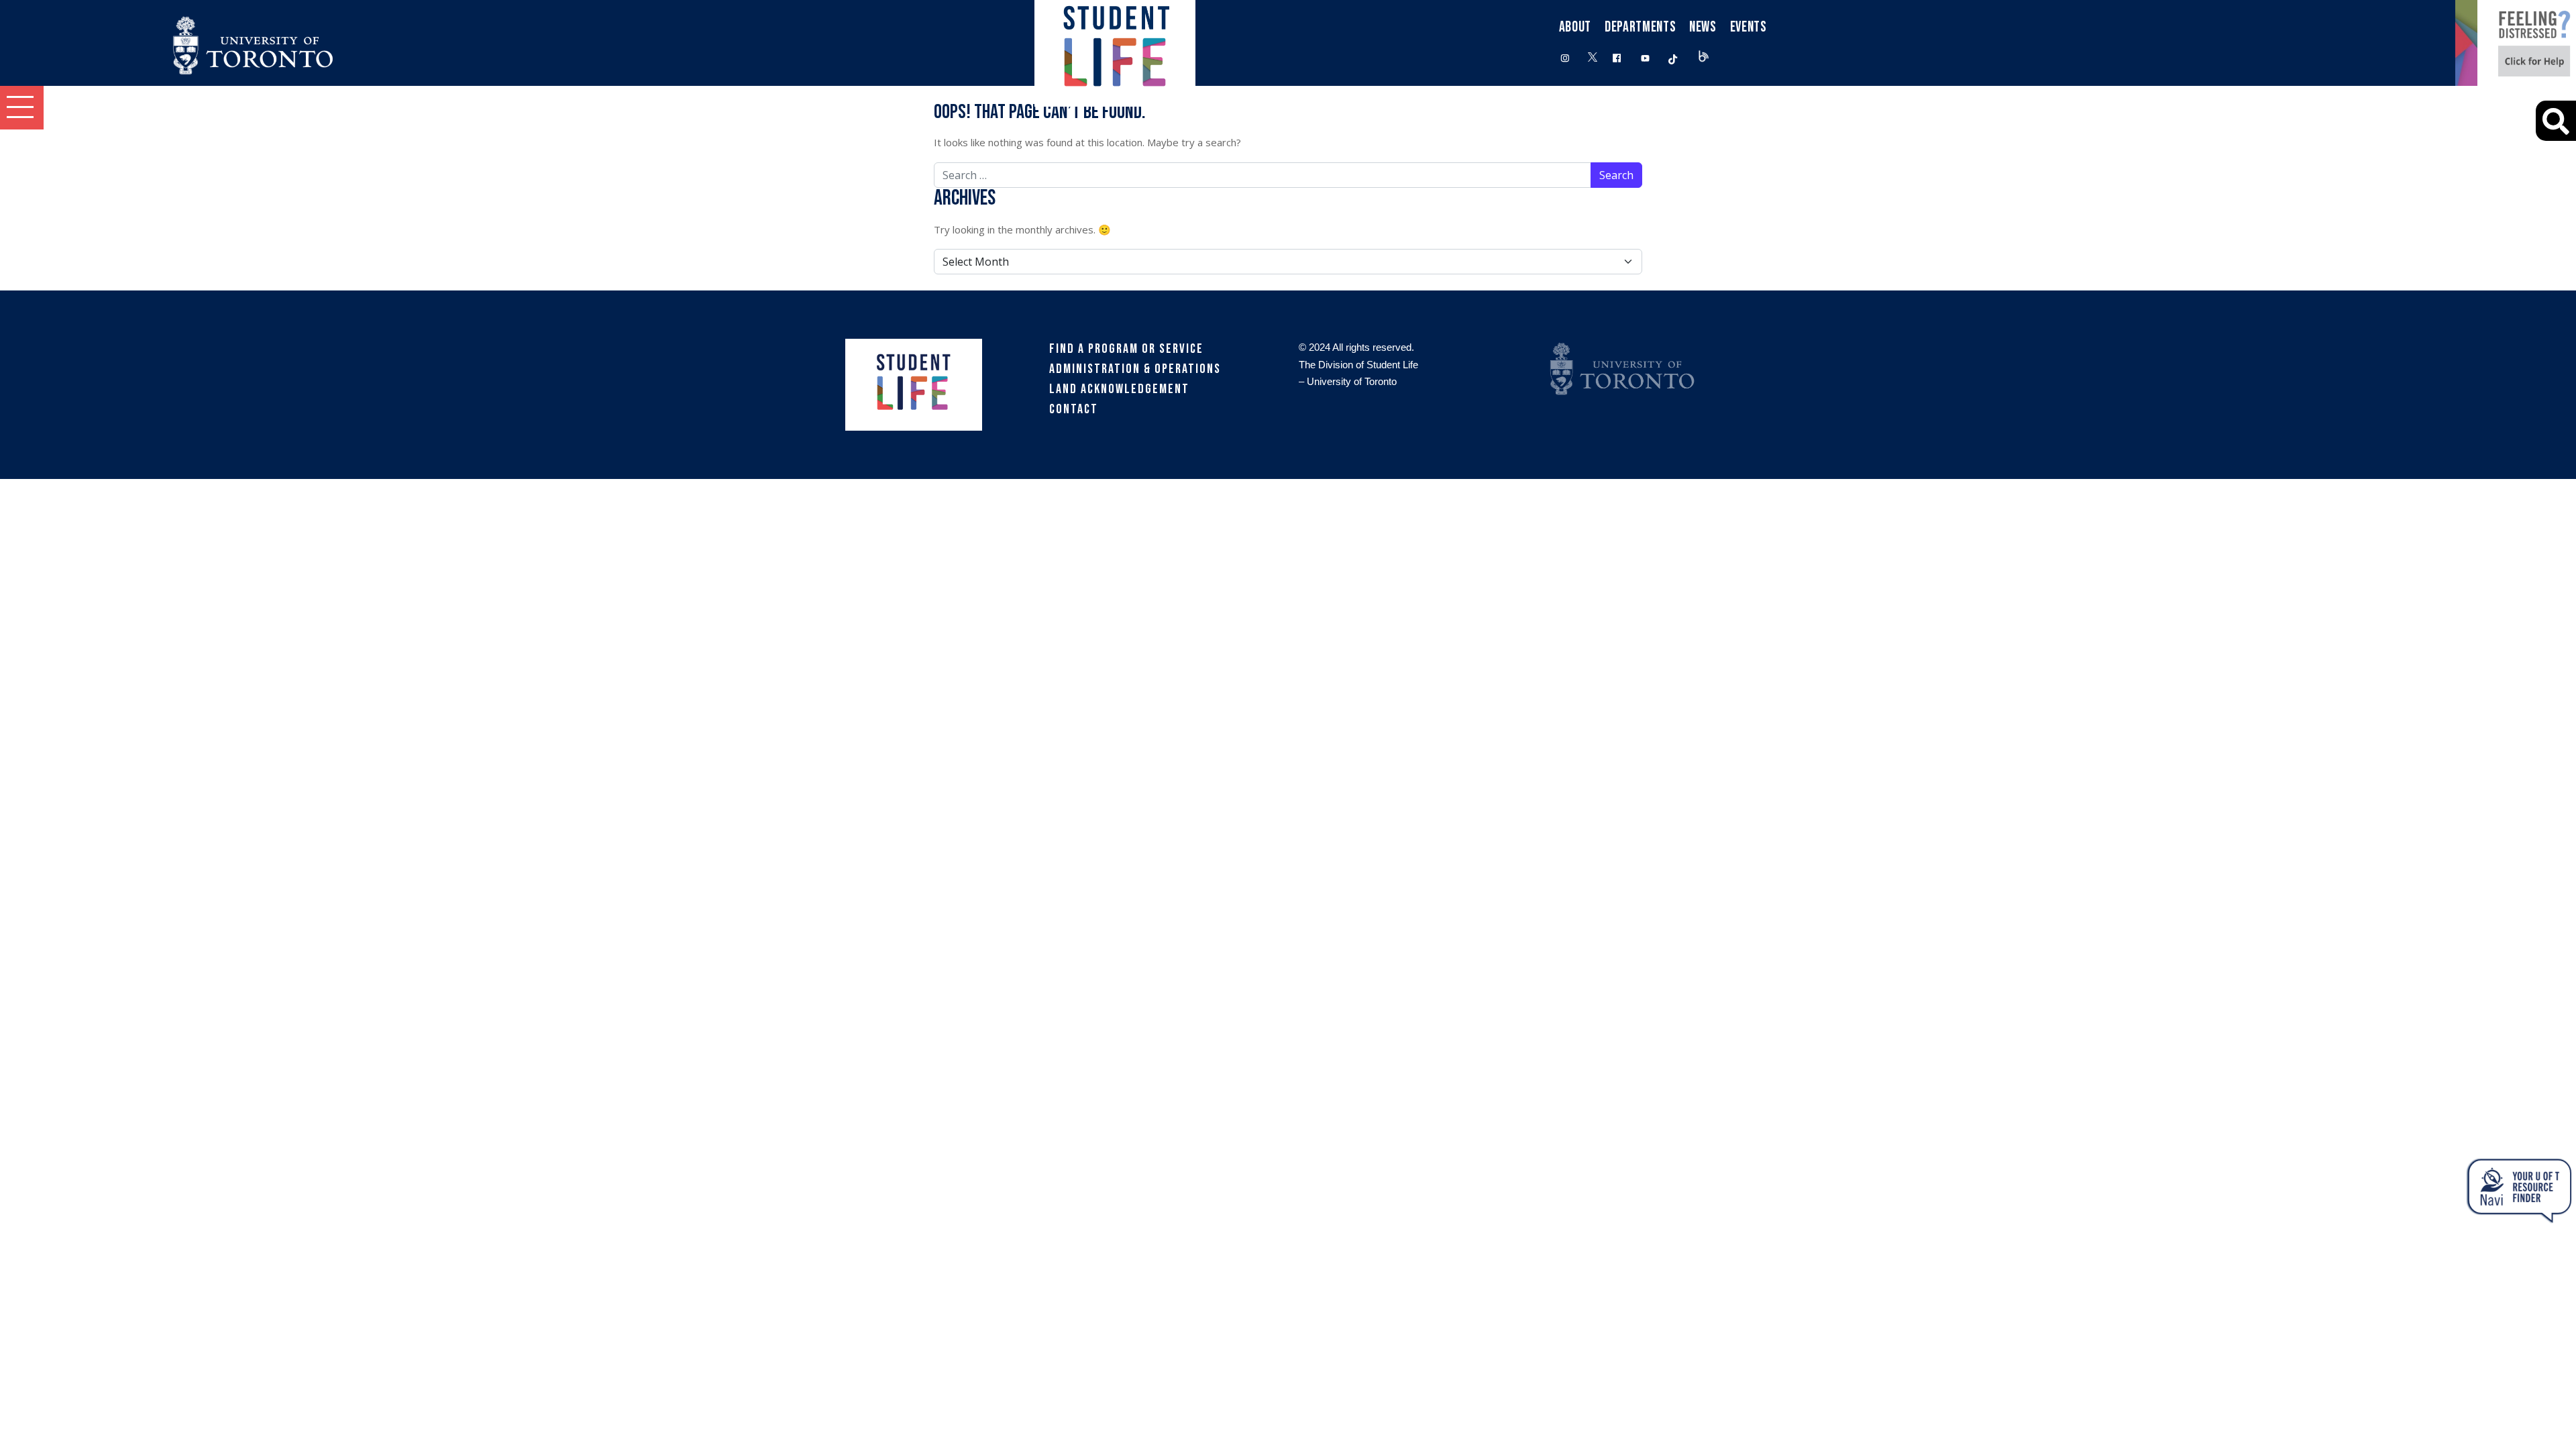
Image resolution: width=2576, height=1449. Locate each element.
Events (1749, 27)
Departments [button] (1640, 27)
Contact (1074, 409)
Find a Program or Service (1126, 349)
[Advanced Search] (2556, 121)
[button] (22, 108)
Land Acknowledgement (1119, 389)
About (1575, 27)
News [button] (1703, 27)
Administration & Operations (1135, 369)
